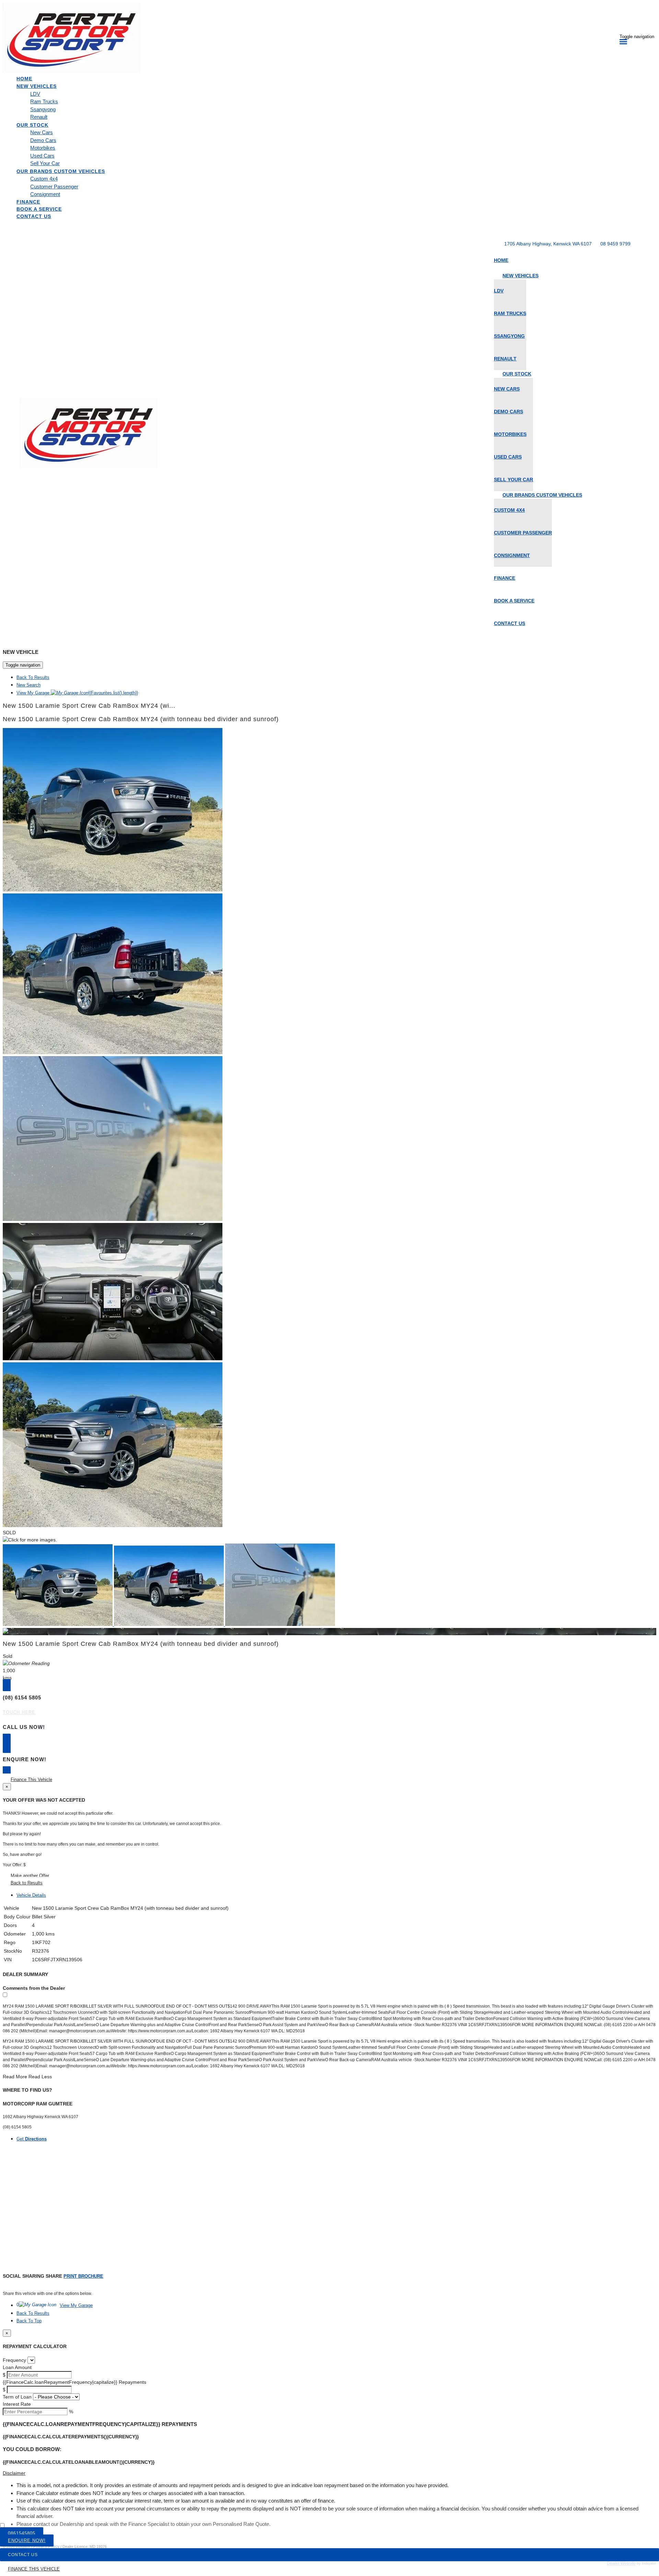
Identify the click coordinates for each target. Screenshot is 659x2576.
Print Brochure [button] (83, 2276)
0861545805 (22, 2533)
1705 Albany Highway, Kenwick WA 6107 (548, 244)
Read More (15, 2077)
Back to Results (27, 1883)
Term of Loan (17, 2397)
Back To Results (33, 677)
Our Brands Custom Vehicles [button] (61, 171)
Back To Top (29, 2321)
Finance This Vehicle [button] (31, 1780)
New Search (28, 685)
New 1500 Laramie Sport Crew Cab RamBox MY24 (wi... (89, 706)
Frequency (14, 2360)
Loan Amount (17, 2367)
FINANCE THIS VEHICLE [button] (34, 2569)
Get (32, 2139)
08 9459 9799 (615, 244)
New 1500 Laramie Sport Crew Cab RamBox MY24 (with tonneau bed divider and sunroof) (141, 719)
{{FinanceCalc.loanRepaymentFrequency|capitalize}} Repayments (74, 2382)
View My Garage (77, 693)
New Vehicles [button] (37, 86)
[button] (329, 2473)
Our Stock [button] (32, 125)
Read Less (40, 2077)
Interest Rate (17, 2404)
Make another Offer (30, 1876)
